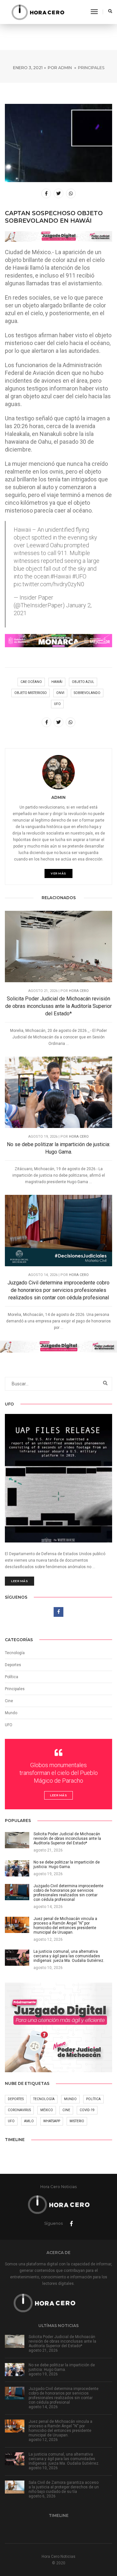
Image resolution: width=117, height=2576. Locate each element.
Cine (9, 1701)
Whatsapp (52, 2121)
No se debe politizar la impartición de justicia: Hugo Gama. (58, 1148)
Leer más (19, 1581)
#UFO (79, 576)
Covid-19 (87, 2110)
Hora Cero (79, 991)
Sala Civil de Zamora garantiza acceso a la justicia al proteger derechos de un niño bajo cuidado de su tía (64, 2487)
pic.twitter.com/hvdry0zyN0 (49, 584)
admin (65, 68)
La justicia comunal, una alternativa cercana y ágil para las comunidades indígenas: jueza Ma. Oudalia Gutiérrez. (64, 2459)
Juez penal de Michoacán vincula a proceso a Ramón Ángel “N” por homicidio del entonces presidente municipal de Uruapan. (60, 2428)
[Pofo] (38, 12)
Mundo (70, 2099)
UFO (57, 704)
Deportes (13, 1665)
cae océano (31, 682)
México (47, 2110)
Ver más (58, 873)
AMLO (29, 2121)
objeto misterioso (31, 693)
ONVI (60, 693)
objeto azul (83, 682)
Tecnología (15, 1653)
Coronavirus (19, 2110)
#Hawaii (61, 576)
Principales (91, 68)
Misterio (77, 2121)
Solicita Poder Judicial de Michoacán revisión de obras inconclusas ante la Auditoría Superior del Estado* (58, 1006)
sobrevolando (87, 693)
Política (12, 1677)
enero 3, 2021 (28, 68)
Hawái (57, 682)
